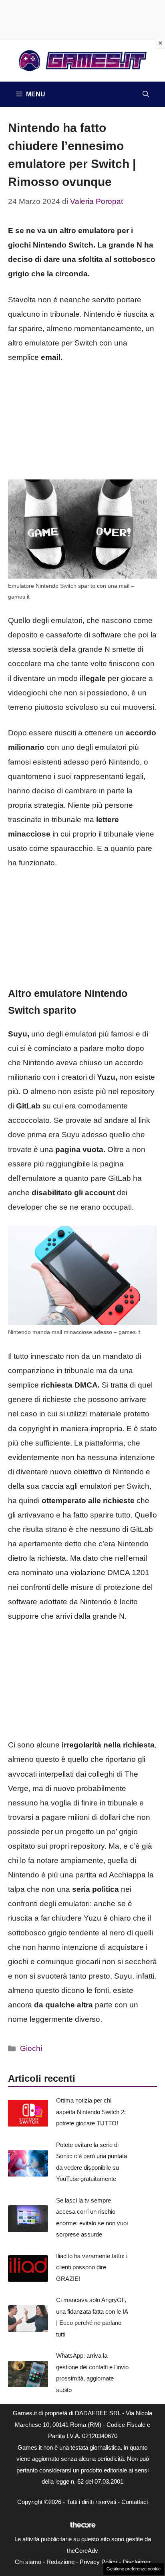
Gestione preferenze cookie (134, 2569)
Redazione (60, 2562)
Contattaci (135, 2502)
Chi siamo (28, 2562)
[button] (146, 94)
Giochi (31, 2048)
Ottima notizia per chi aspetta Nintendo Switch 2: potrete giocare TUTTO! (91, 2112)
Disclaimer (137, 2562)
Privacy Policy (99, 2562)
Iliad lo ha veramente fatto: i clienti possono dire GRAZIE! (92, 2267)
